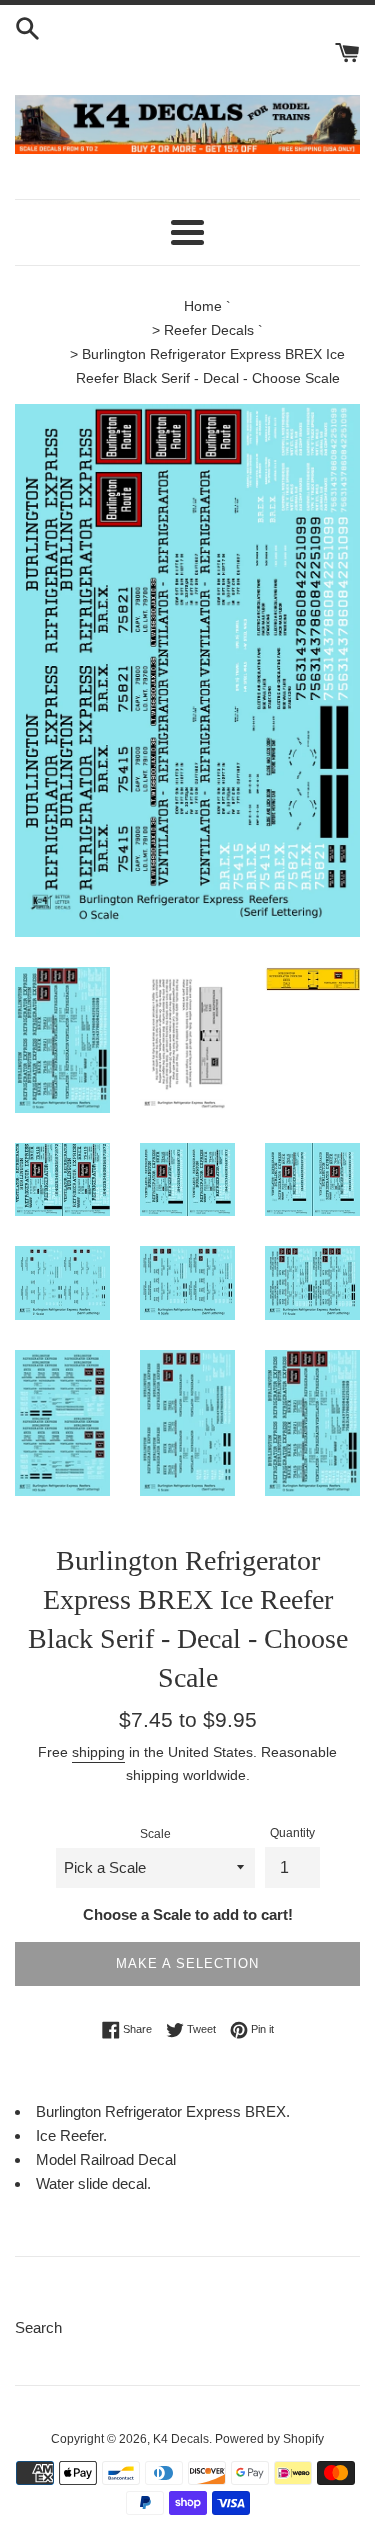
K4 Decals (181, 2439)
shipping (98, 1752)
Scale (155, 1834)
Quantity (292, 1833)
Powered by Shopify (269, 2439)
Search (38, 2327)
